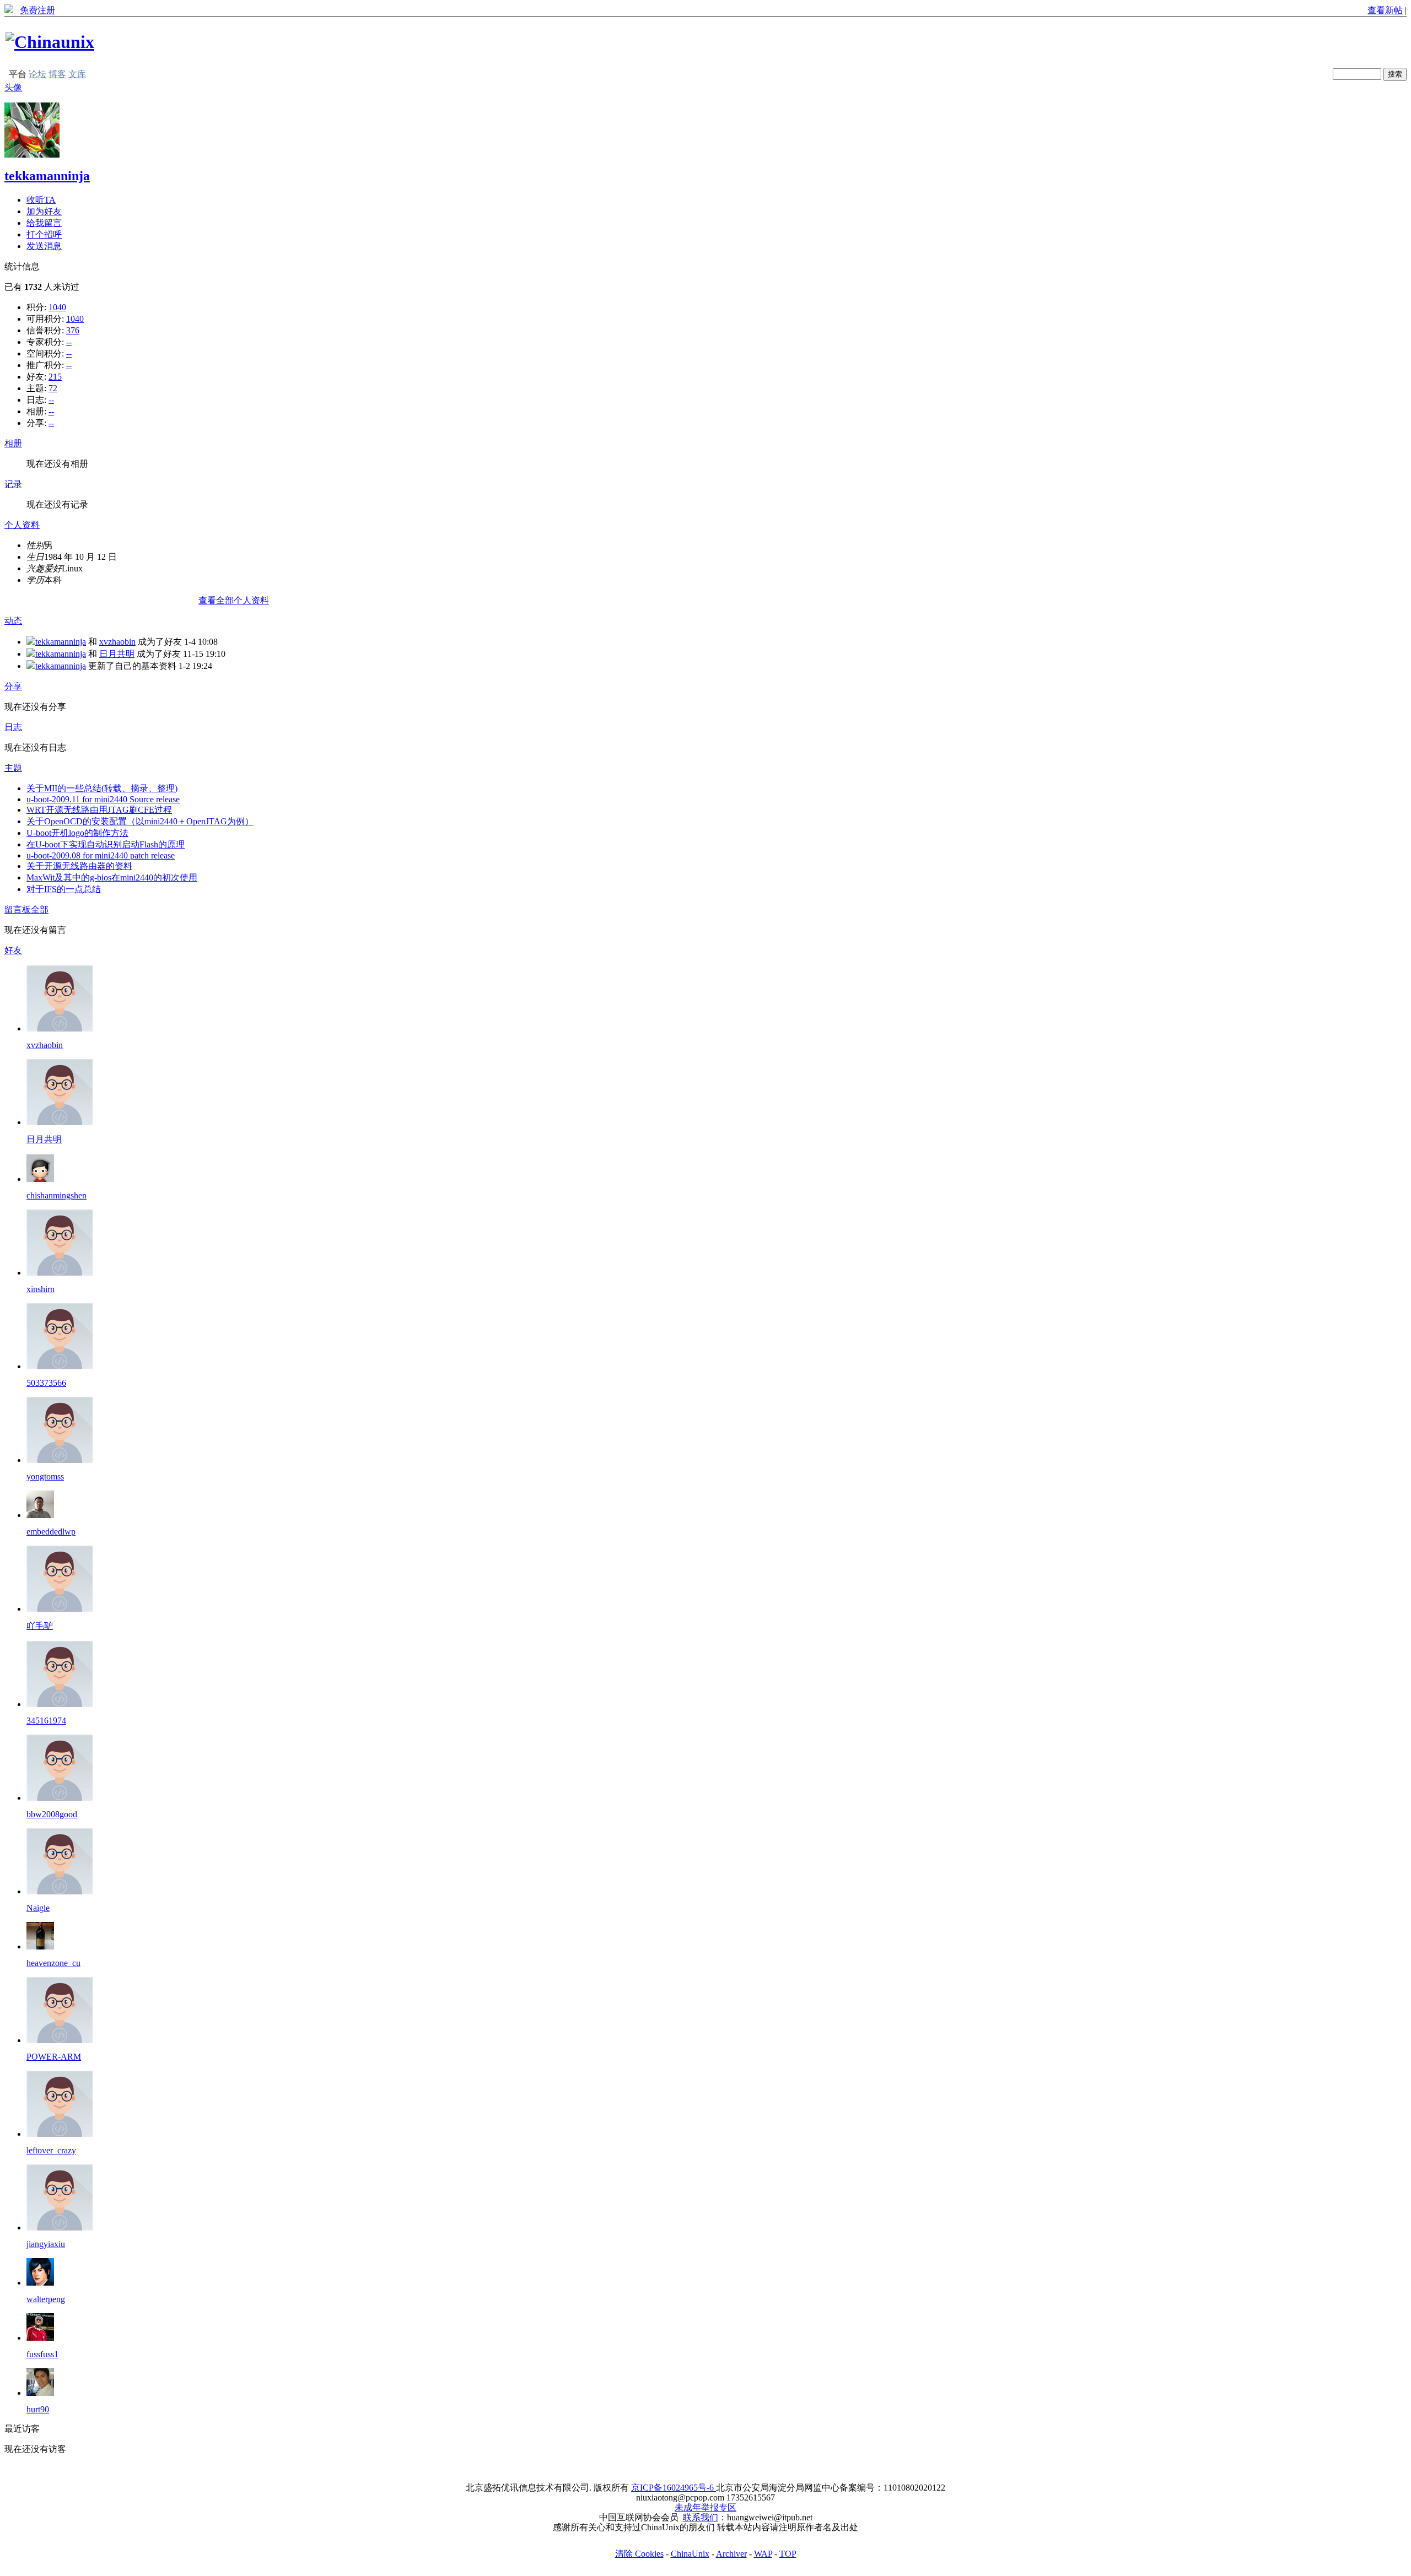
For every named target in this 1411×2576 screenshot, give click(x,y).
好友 (13, 950)
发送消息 (44, 246)
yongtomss (45, 1476)
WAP (763, 2554)
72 (53, 388)
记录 (13, 484)
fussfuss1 (42, 2354)
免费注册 (37, 10)
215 (55, 377)
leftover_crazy (51, 2150)
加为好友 (44, 211)
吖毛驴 (40, 1626)
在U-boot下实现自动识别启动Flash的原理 (106, 844)
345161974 (46, 1721)
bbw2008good (52, 1814)
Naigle (38, 1908)
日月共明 (117, 654)
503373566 (46, 1383)
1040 (57, 307)
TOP (788, 2554)
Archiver (731, 2554)
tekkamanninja (47, 176)
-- (69, 342)
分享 (13, 686)
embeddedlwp (51, 1532)
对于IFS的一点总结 (64, 889)
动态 (13, 621)
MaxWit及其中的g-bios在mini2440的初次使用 (112, 877)
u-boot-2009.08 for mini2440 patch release (101, 855)
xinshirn (41, 1289)
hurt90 (38, 2409)
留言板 (18, 909)
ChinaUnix (690, 2554)
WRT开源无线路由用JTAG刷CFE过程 (99, 810)
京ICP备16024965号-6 (674, 2488)
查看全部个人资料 (234, 600)
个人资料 (22, 525)
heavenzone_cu (53, 1963)
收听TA (41, 200)
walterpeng (46, 2299)
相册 (13, 443)
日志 (13, 727)
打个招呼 (44, 234)
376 (73, 330)
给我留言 (44, 223)
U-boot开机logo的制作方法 (77, 833)
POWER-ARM (54, 2057)
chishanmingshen (56, 1195)
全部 (40, 909)
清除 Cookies (639, 2554)
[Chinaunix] (50, 42)
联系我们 (701, 2517)
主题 (13, 768)
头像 (13, 87)
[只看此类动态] (31, 642)
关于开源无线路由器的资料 (79, 866)
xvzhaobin (117, 642)
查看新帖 (1385, 10)
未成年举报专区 (705, 2507)
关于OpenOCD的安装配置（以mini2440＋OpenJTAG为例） (140, 821)
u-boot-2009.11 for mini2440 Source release (103, 799)
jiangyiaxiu (46, 2244)
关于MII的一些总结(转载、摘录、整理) (102, 788)
